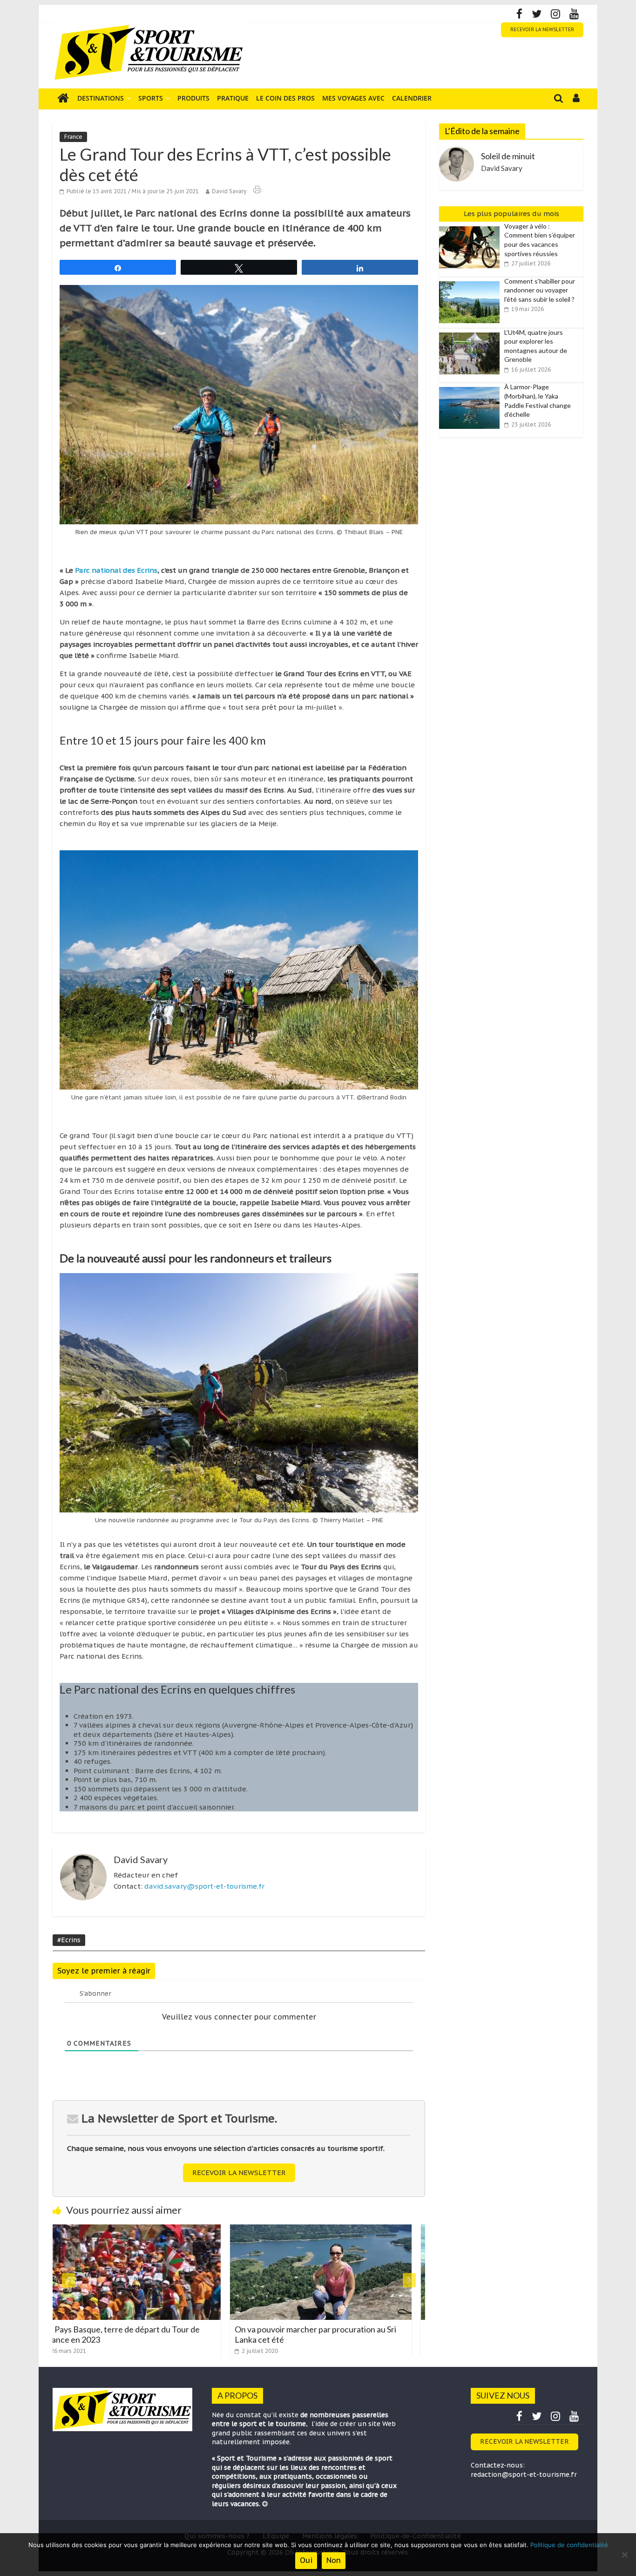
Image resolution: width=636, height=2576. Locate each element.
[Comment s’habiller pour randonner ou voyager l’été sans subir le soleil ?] (472, 282)
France (73, 137)
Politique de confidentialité (569, 2545)
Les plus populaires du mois (511, 214)
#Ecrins (69, 1940)
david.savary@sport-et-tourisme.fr (204, 1886)
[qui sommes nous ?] (265, 2504)
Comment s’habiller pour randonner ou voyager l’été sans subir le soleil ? (540, 290)
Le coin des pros (285, 98)
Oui (306, 2560)
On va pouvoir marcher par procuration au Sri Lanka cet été (139, 2334)
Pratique (233, 98)
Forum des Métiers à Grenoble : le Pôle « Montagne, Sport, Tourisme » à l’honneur (322, 2334)
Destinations (101, 98)
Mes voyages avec (353, 98)
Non (334, 2560)
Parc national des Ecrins (116, 570)
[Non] (624, 2555)
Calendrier (412, 98)
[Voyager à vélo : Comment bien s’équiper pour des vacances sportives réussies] (472, 227)
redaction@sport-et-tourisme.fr (524, 2474)
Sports (151, 98)
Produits (193, 98)
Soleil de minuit (508, 156)
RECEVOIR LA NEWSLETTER (542, 30)
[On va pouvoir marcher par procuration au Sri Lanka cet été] (144, 2230)
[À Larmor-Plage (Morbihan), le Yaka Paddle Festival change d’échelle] (472, 387)
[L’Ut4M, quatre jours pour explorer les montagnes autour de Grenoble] (472, 333)
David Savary (229, 191)
